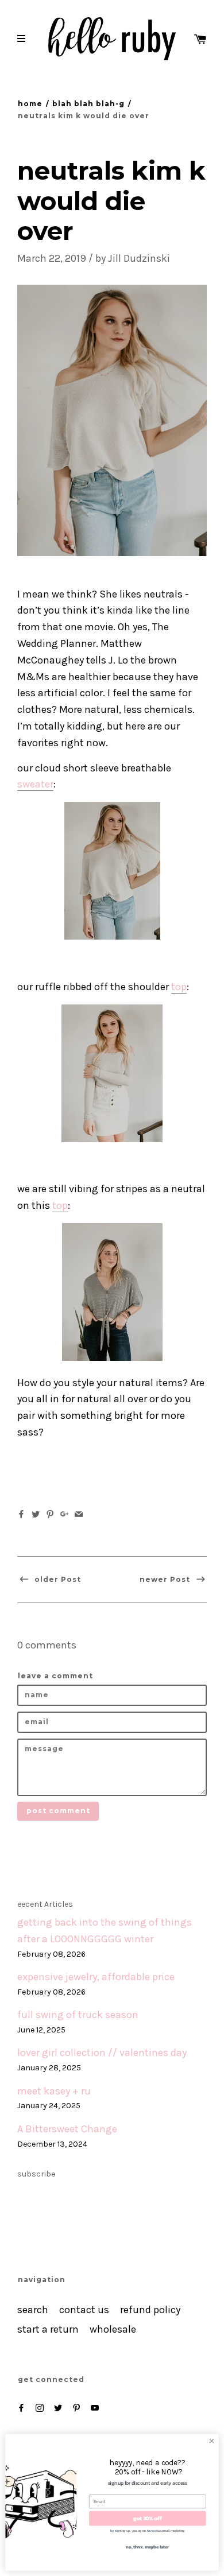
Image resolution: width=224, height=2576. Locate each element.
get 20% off (147, 2518)
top (179, 987)
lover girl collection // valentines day (102, 2053)
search (33, 2310)
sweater (35, 784)
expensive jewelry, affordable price (96, 1977)
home (30, 104)
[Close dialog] (212, 2441)
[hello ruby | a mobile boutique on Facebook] (21, 2408)
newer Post (166, 1579)
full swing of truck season (78, 2015)
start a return (48, 2329)
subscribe (36, 2174)
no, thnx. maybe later (147, 2546)
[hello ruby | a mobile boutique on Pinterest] (76, 2408)
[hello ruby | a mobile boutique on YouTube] (95, 2408)
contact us (84, 2310)
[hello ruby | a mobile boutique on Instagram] (40, 2408)
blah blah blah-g (88, 104)
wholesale (113, 2329)
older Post (57, 1579)
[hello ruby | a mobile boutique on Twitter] (58, 2408)
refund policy (150, 2310)
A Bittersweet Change (67, 2129)
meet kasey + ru (54, 2091)
